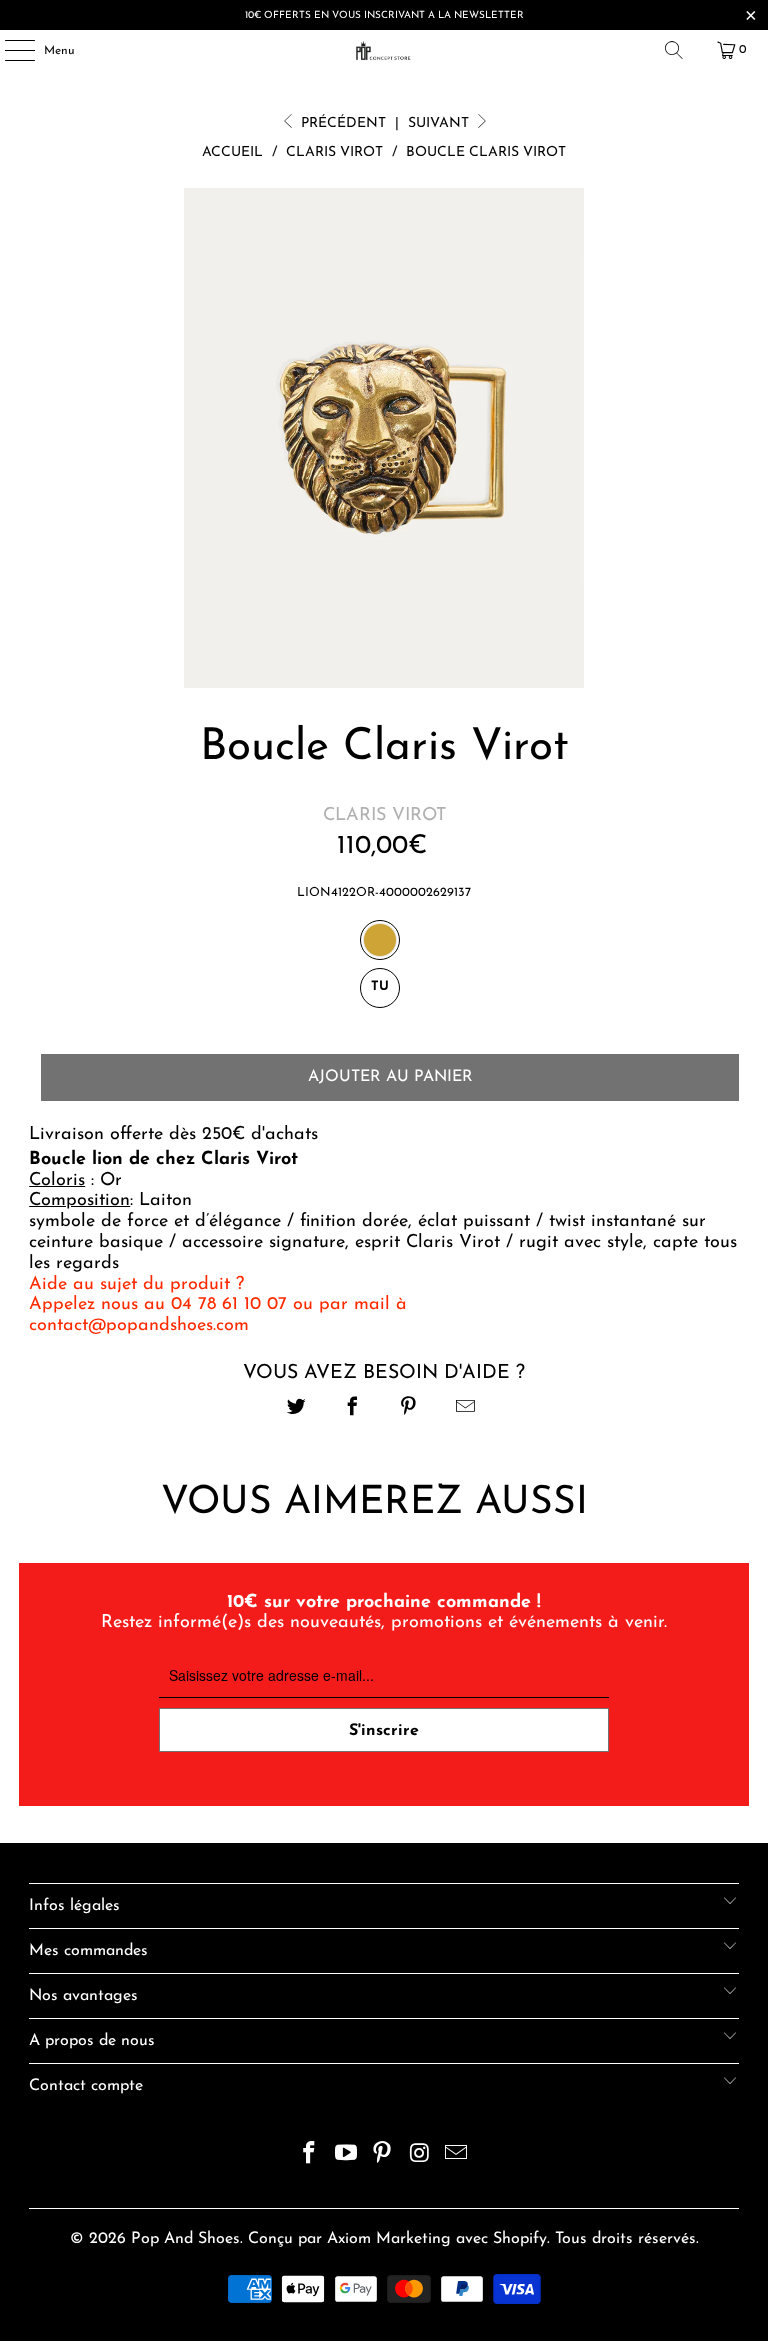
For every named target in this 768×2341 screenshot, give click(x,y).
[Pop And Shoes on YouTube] (346, 2156)
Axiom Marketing (389, 2239)
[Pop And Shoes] (384, 50)
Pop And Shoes (185, 2239)
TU (380, 986)
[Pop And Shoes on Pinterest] (383, 2156)
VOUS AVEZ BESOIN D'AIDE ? (384, 1373)
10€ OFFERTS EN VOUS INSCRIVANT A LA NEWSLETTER (384, 15)
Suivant (440, 123)
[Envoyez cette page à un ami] (465, 1409)
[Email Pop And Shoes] (457, 2156)
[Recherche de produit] (674, 50)
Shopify (520, 2239)
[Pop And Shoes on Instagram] (420, 2156)
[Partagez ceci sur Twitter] (296, 1409)
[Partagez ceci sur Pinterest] (409, 1409)
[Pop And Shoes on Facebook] (310, 2156)
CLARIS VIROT (384, 816)
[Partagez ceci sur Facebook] (352, 1409)
